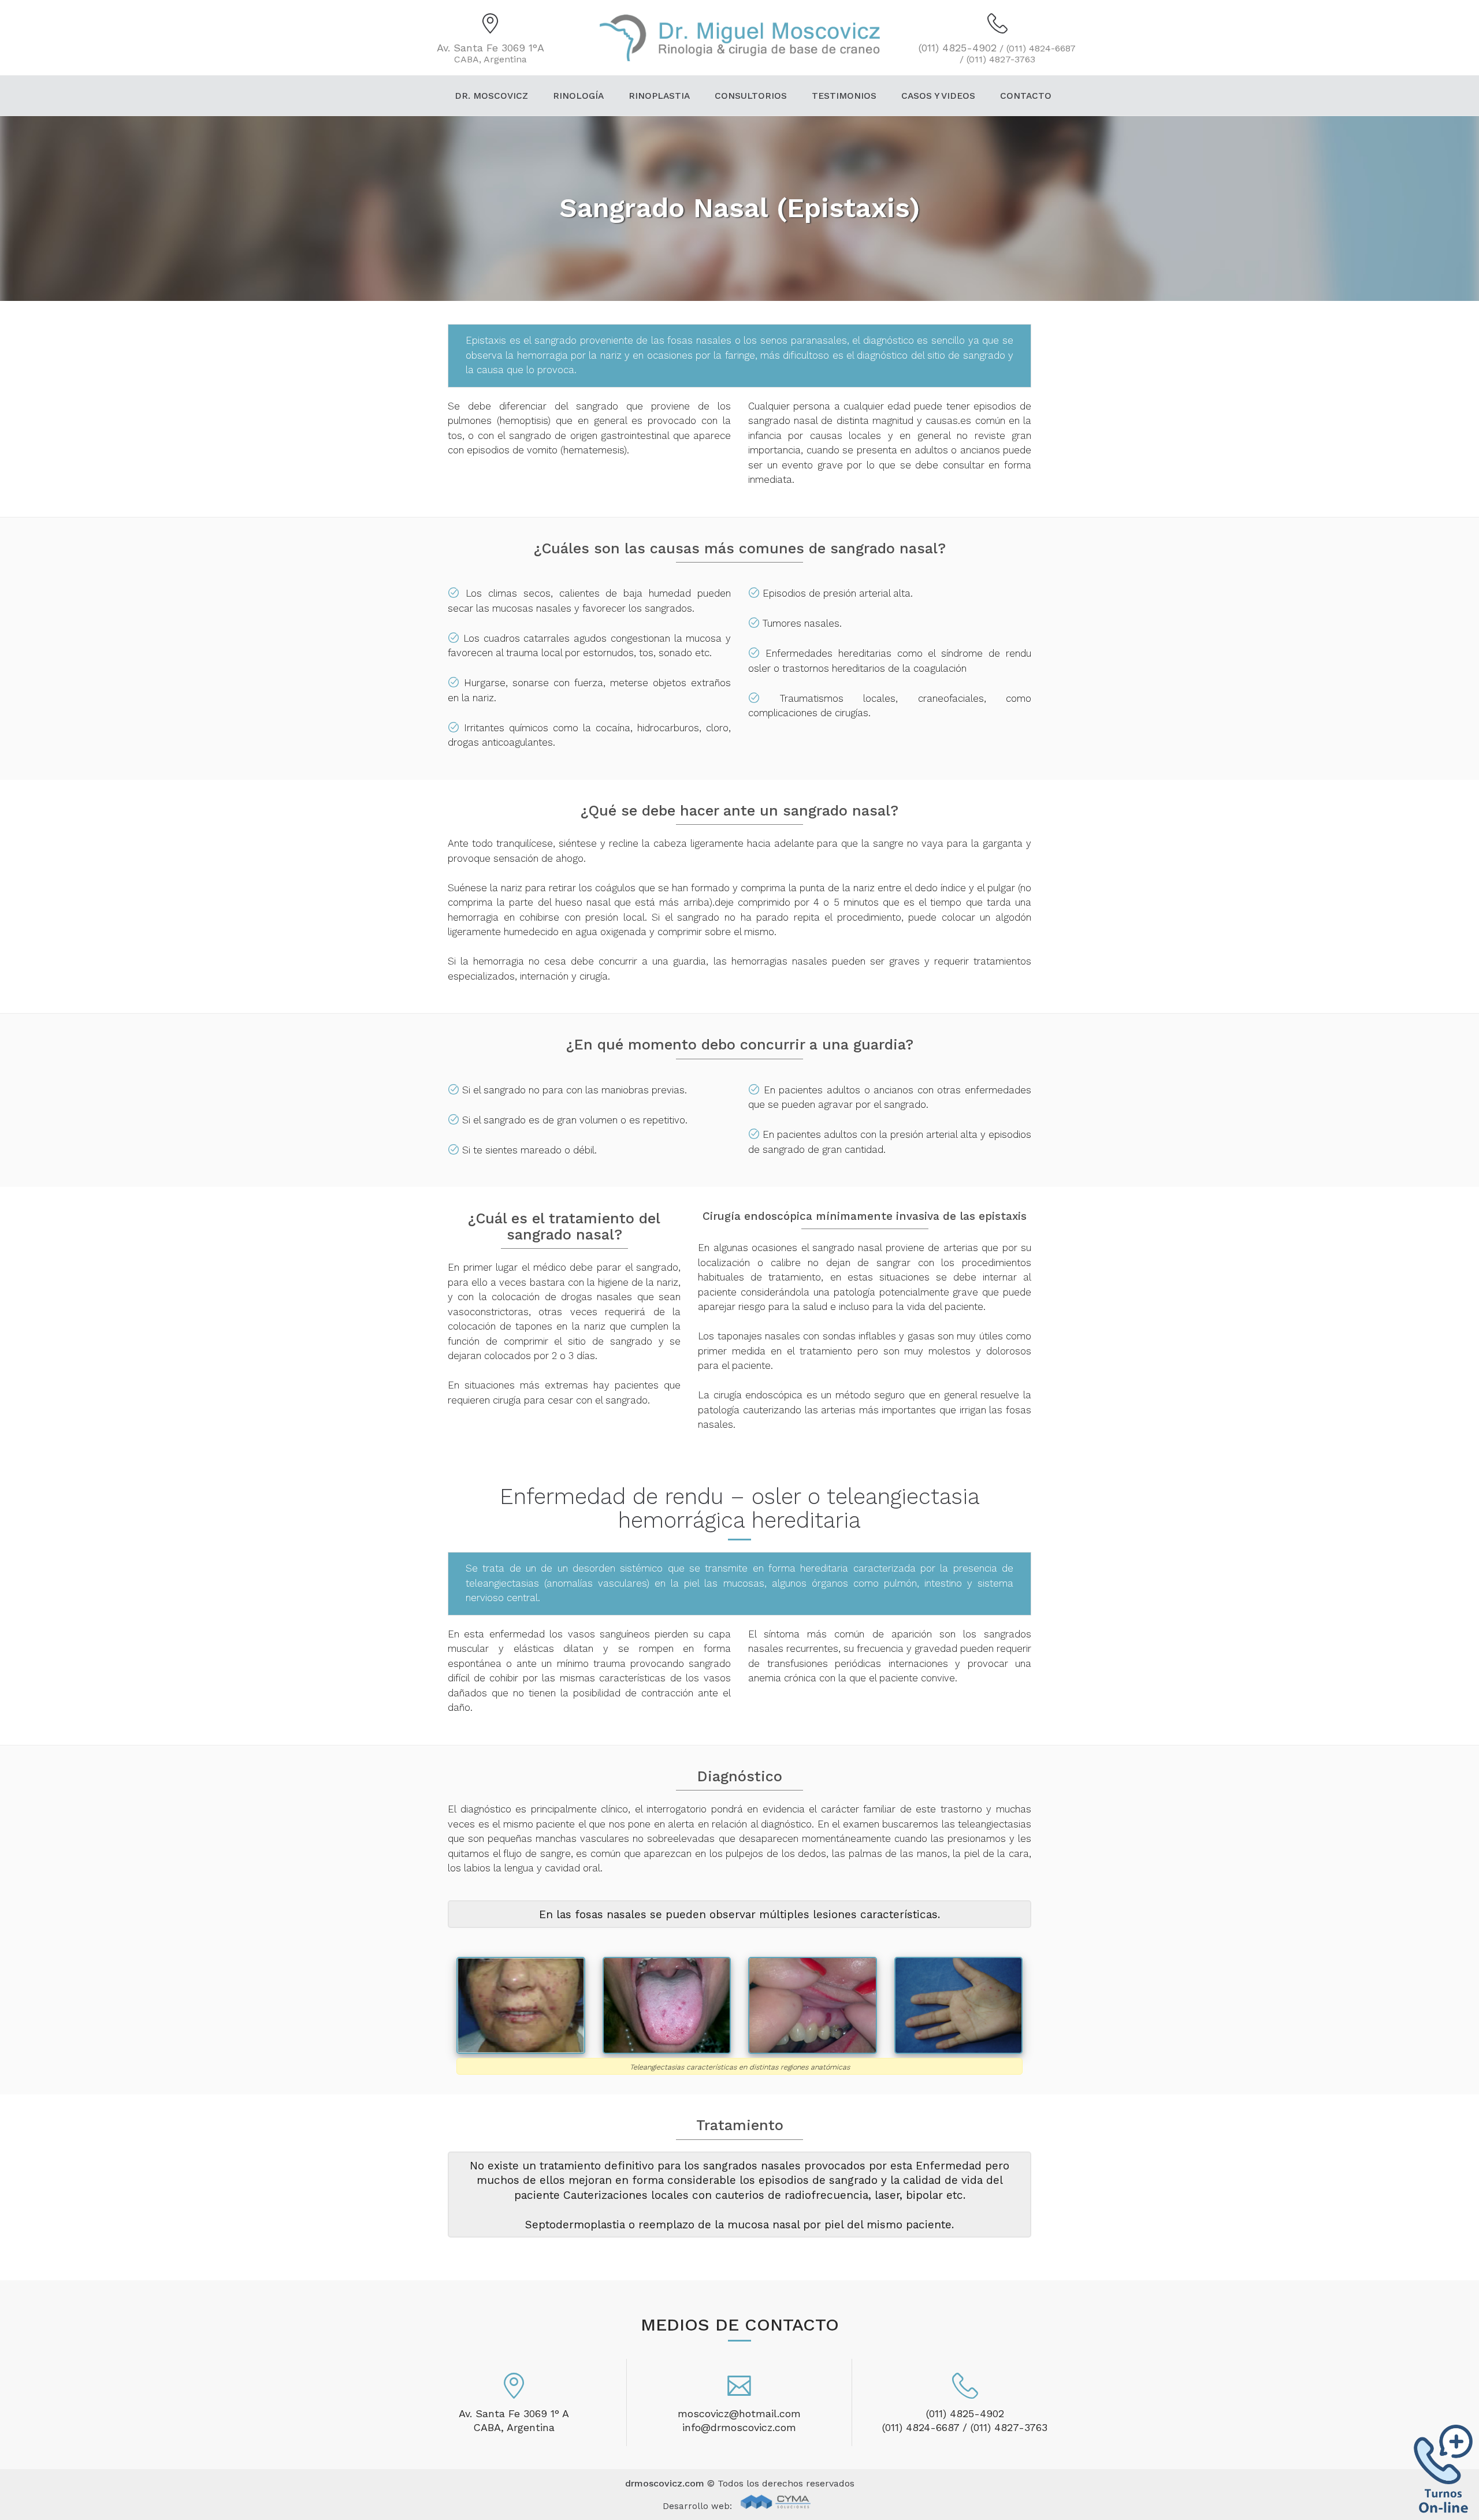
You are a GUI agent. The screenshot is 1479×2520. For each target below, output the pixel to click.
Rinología (578, 96)
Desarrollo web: (699, 2506)
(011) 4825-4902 (965, 2413)
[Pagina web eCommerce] (776, 2507)
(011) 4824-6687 (921, 2427)
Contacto (1026, 96)
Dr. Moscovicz (491, 96)
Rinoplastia (659, 96)
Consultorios (751, 96)
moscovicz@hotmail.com (739, 2413)
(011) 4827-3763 (1009, 2427)
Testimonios (844, 96)
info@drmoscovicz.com (739, 2427)
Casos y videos (938, 96)
